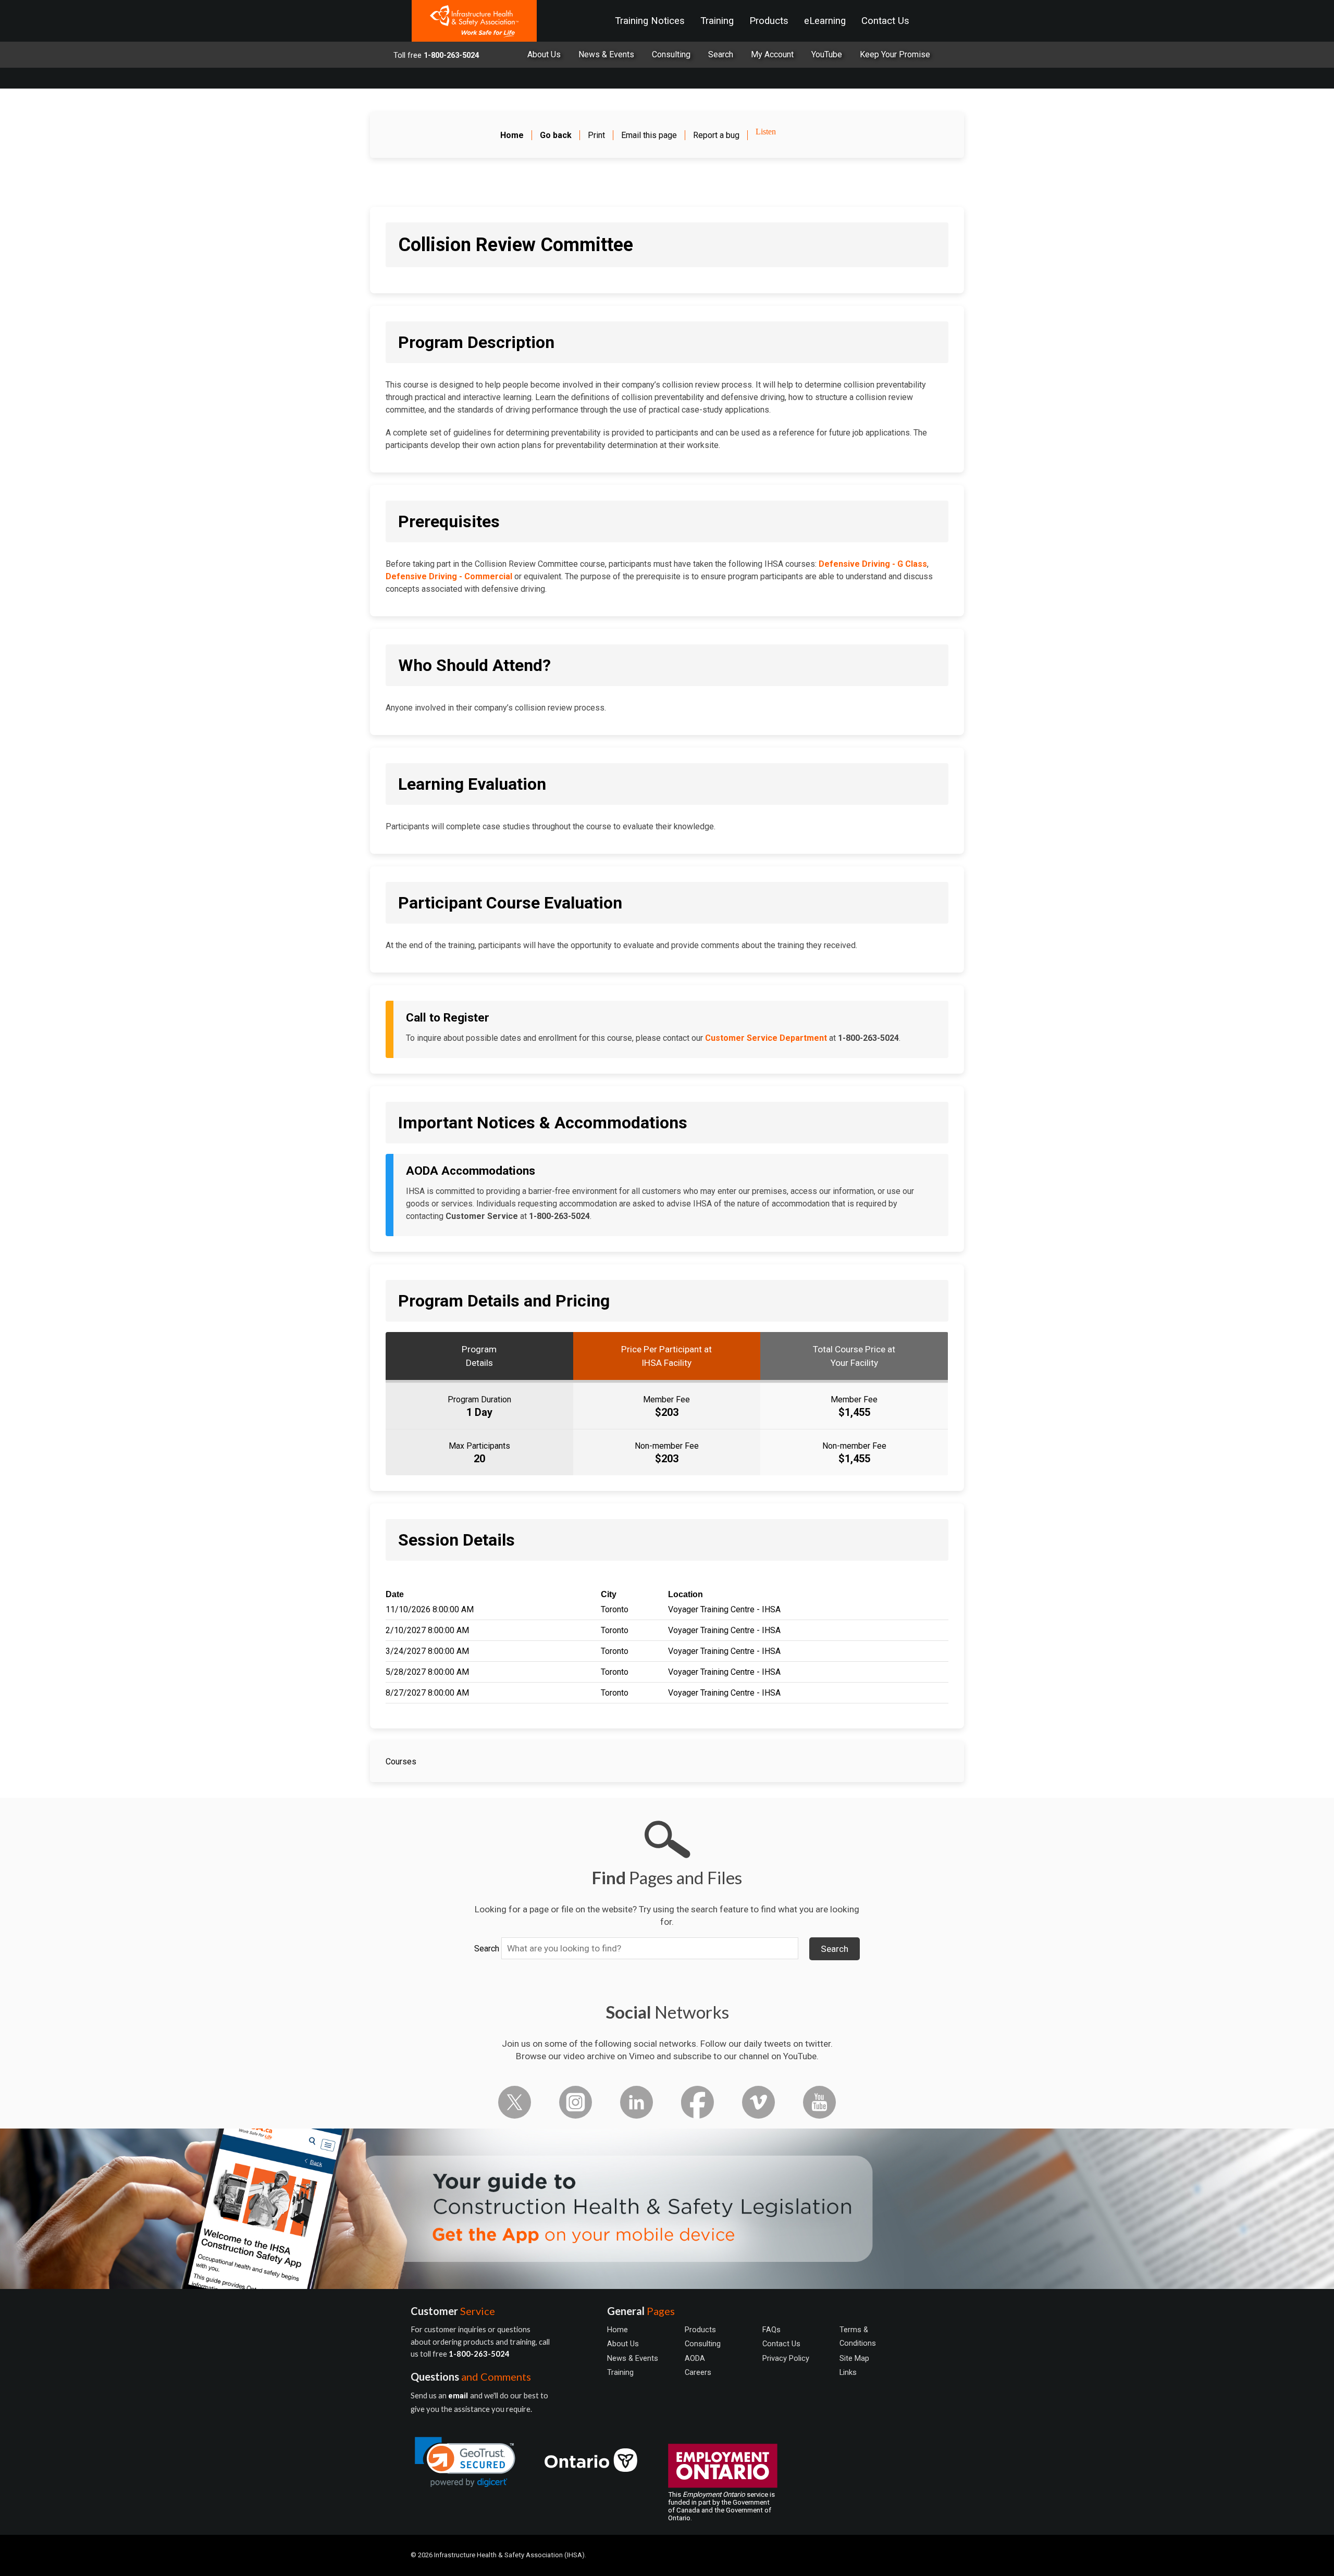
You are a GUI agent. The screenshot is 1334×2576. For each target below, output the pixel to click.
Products (769, 21)
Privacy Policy (786, 2358)
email (459, 2396)
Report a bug (716, 135)
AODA (695, 2358)
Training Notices (650, 21)
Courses (401, 1762)
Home (617, 2330)
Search (487, 1949)
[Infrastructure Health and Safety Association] (474, 21)
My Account (772, 54)
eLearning (825, 21)
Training (717, 21)
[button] (465, 2462)
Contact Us (885, 21)
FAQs (771, 2330)
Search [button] (835, 1949)
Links (848, 2372)
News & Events (606, 54)
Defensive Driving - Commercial (449, 576)
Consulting (671, 54)
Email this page (649, 135)
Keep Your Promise (895, 54)
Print (596, 135)
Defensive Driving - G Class (873, 564)
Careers (698, 2372)
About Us (544, 54)
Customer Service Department (766, 1038)
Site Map (854, 2358)
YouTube (827, 54)
